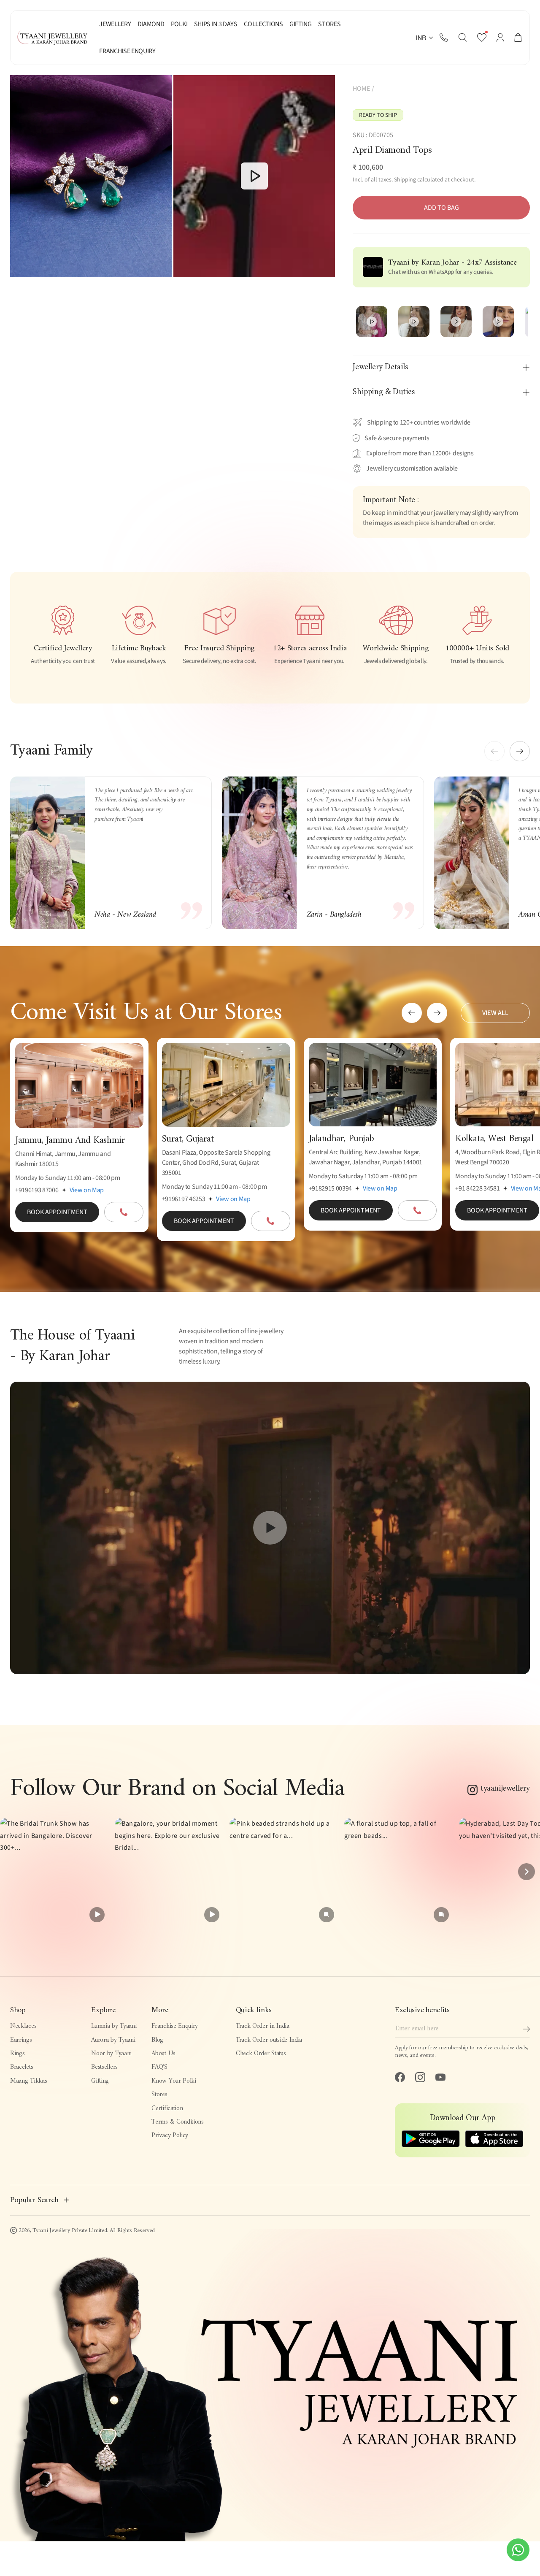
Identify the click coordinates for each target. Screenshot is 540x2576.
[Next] (526, 1872)
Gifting (100, 2081)
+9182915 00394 (331, 1188)
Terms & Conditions (177, 2122)
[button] (463, 38)
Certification (167, 2109)
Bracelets (22, 2067)
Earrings (21, 2040)
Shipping (405, 180)
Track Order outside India (269, 2040)
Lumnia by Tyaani (114, 2026)
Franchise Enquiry (175, 2026)
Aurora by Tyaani (113, 2040)
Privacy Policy (170, 2136)
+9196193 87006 (37, 1190)
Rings (17, 2054)
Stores (159, 2095)
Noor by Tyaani (111, 2054)
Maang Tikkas (28, 2081)
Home (361, 89)
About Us (163, 2054)
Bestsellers (104, 2067)
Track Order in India (263, 2026)
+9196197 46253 (184, 1199)
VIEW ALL (495, 1013)
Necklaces (23, 2026)
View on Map (87, 1190)
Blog (157, 2040)
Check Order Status (261, 2054)
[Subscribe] (526, 2029)
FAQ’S (159, 2067)
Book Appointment (57, 1212)
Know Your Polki (174, 2081)
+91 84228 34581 (477, 1188)
